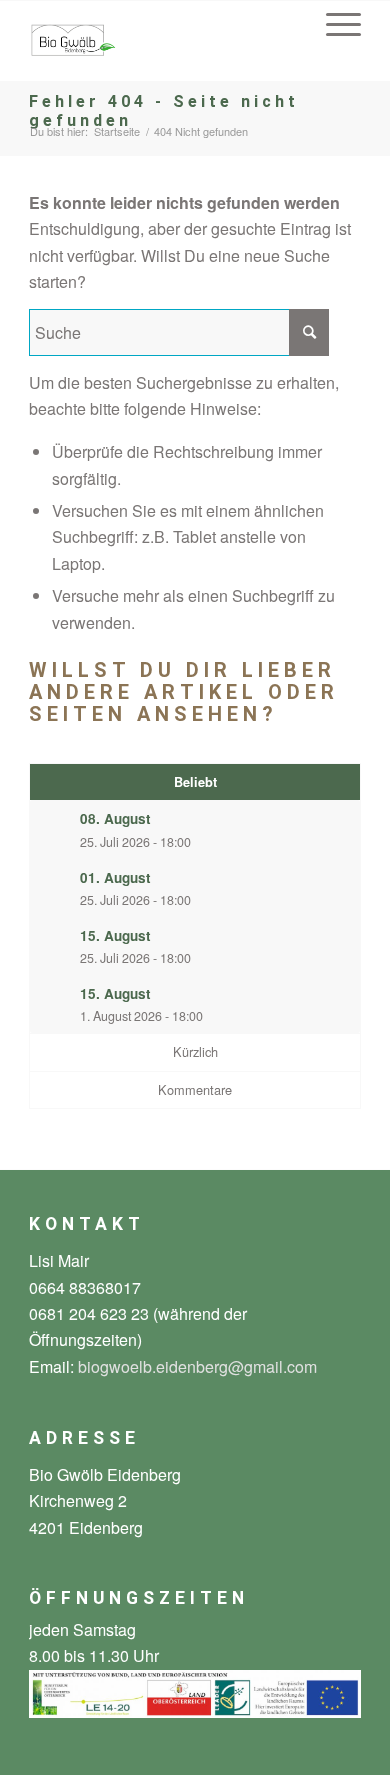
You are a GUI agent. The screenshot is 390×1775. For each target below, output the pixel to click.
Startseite (117, 131)
